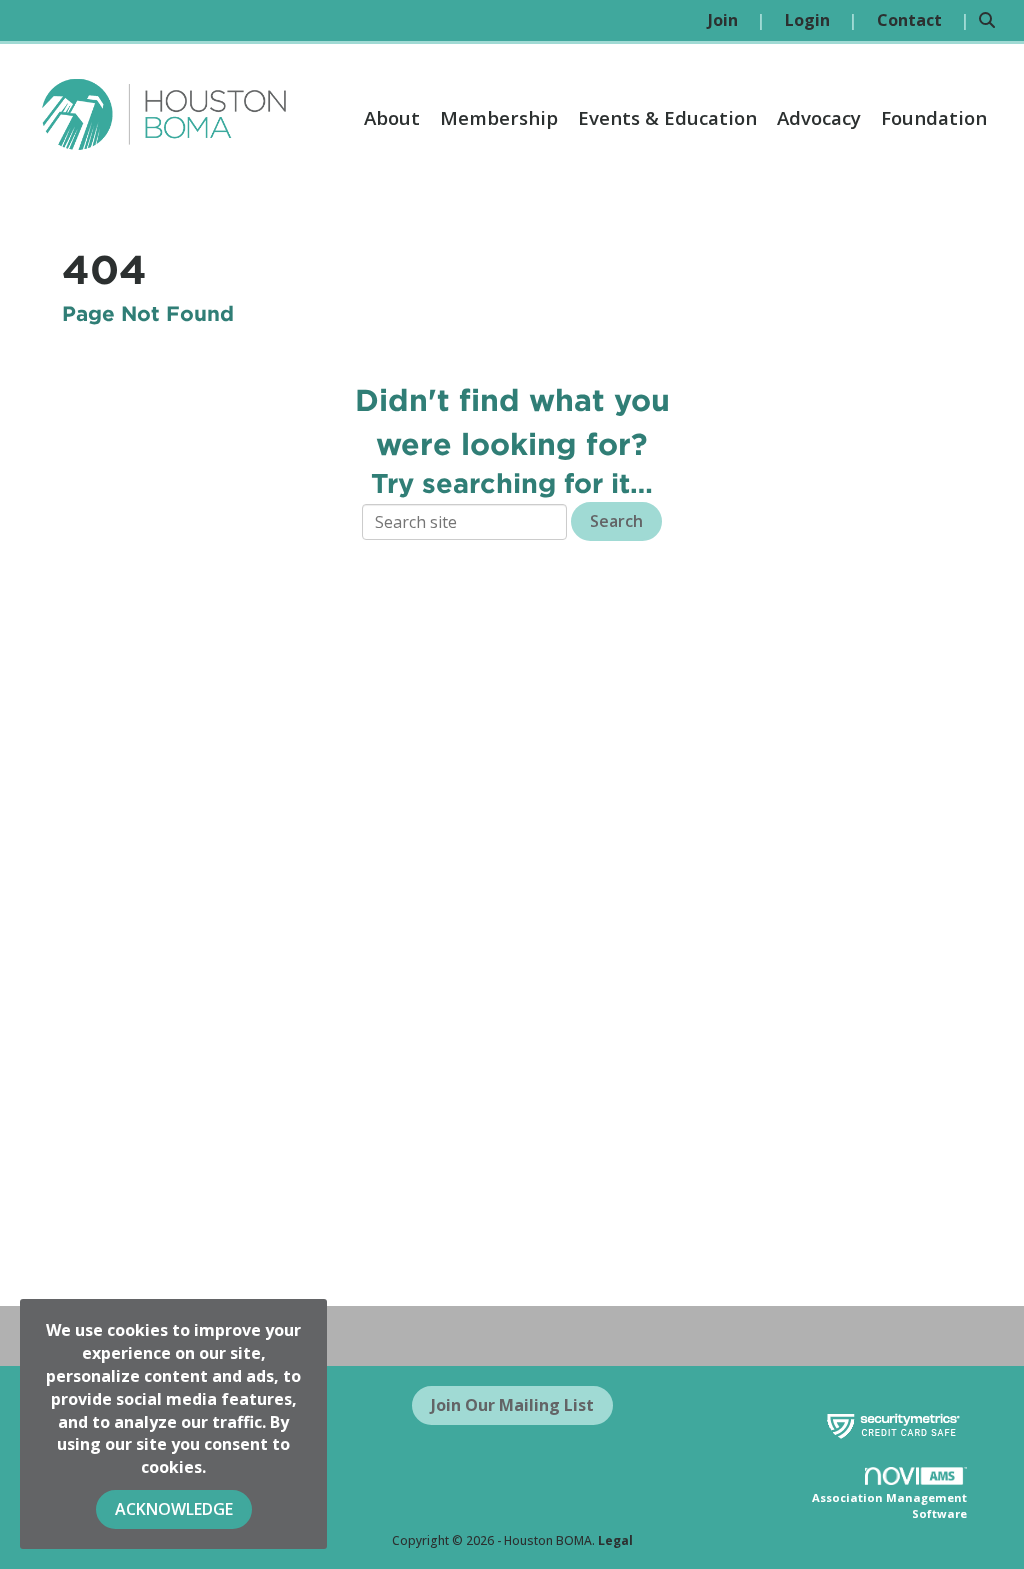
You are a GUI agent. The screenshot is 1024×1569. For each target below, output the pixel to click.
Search (616, 521)
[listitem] (736, 20)
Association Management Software (889, 1505)
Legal (615, 1540)
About (392, 117)
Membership (499, 117)
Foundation (934, 117)
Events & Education (667, 117)
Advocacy (819, 117)
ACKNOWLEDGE (174, 1509)
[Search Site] (994, 20)
